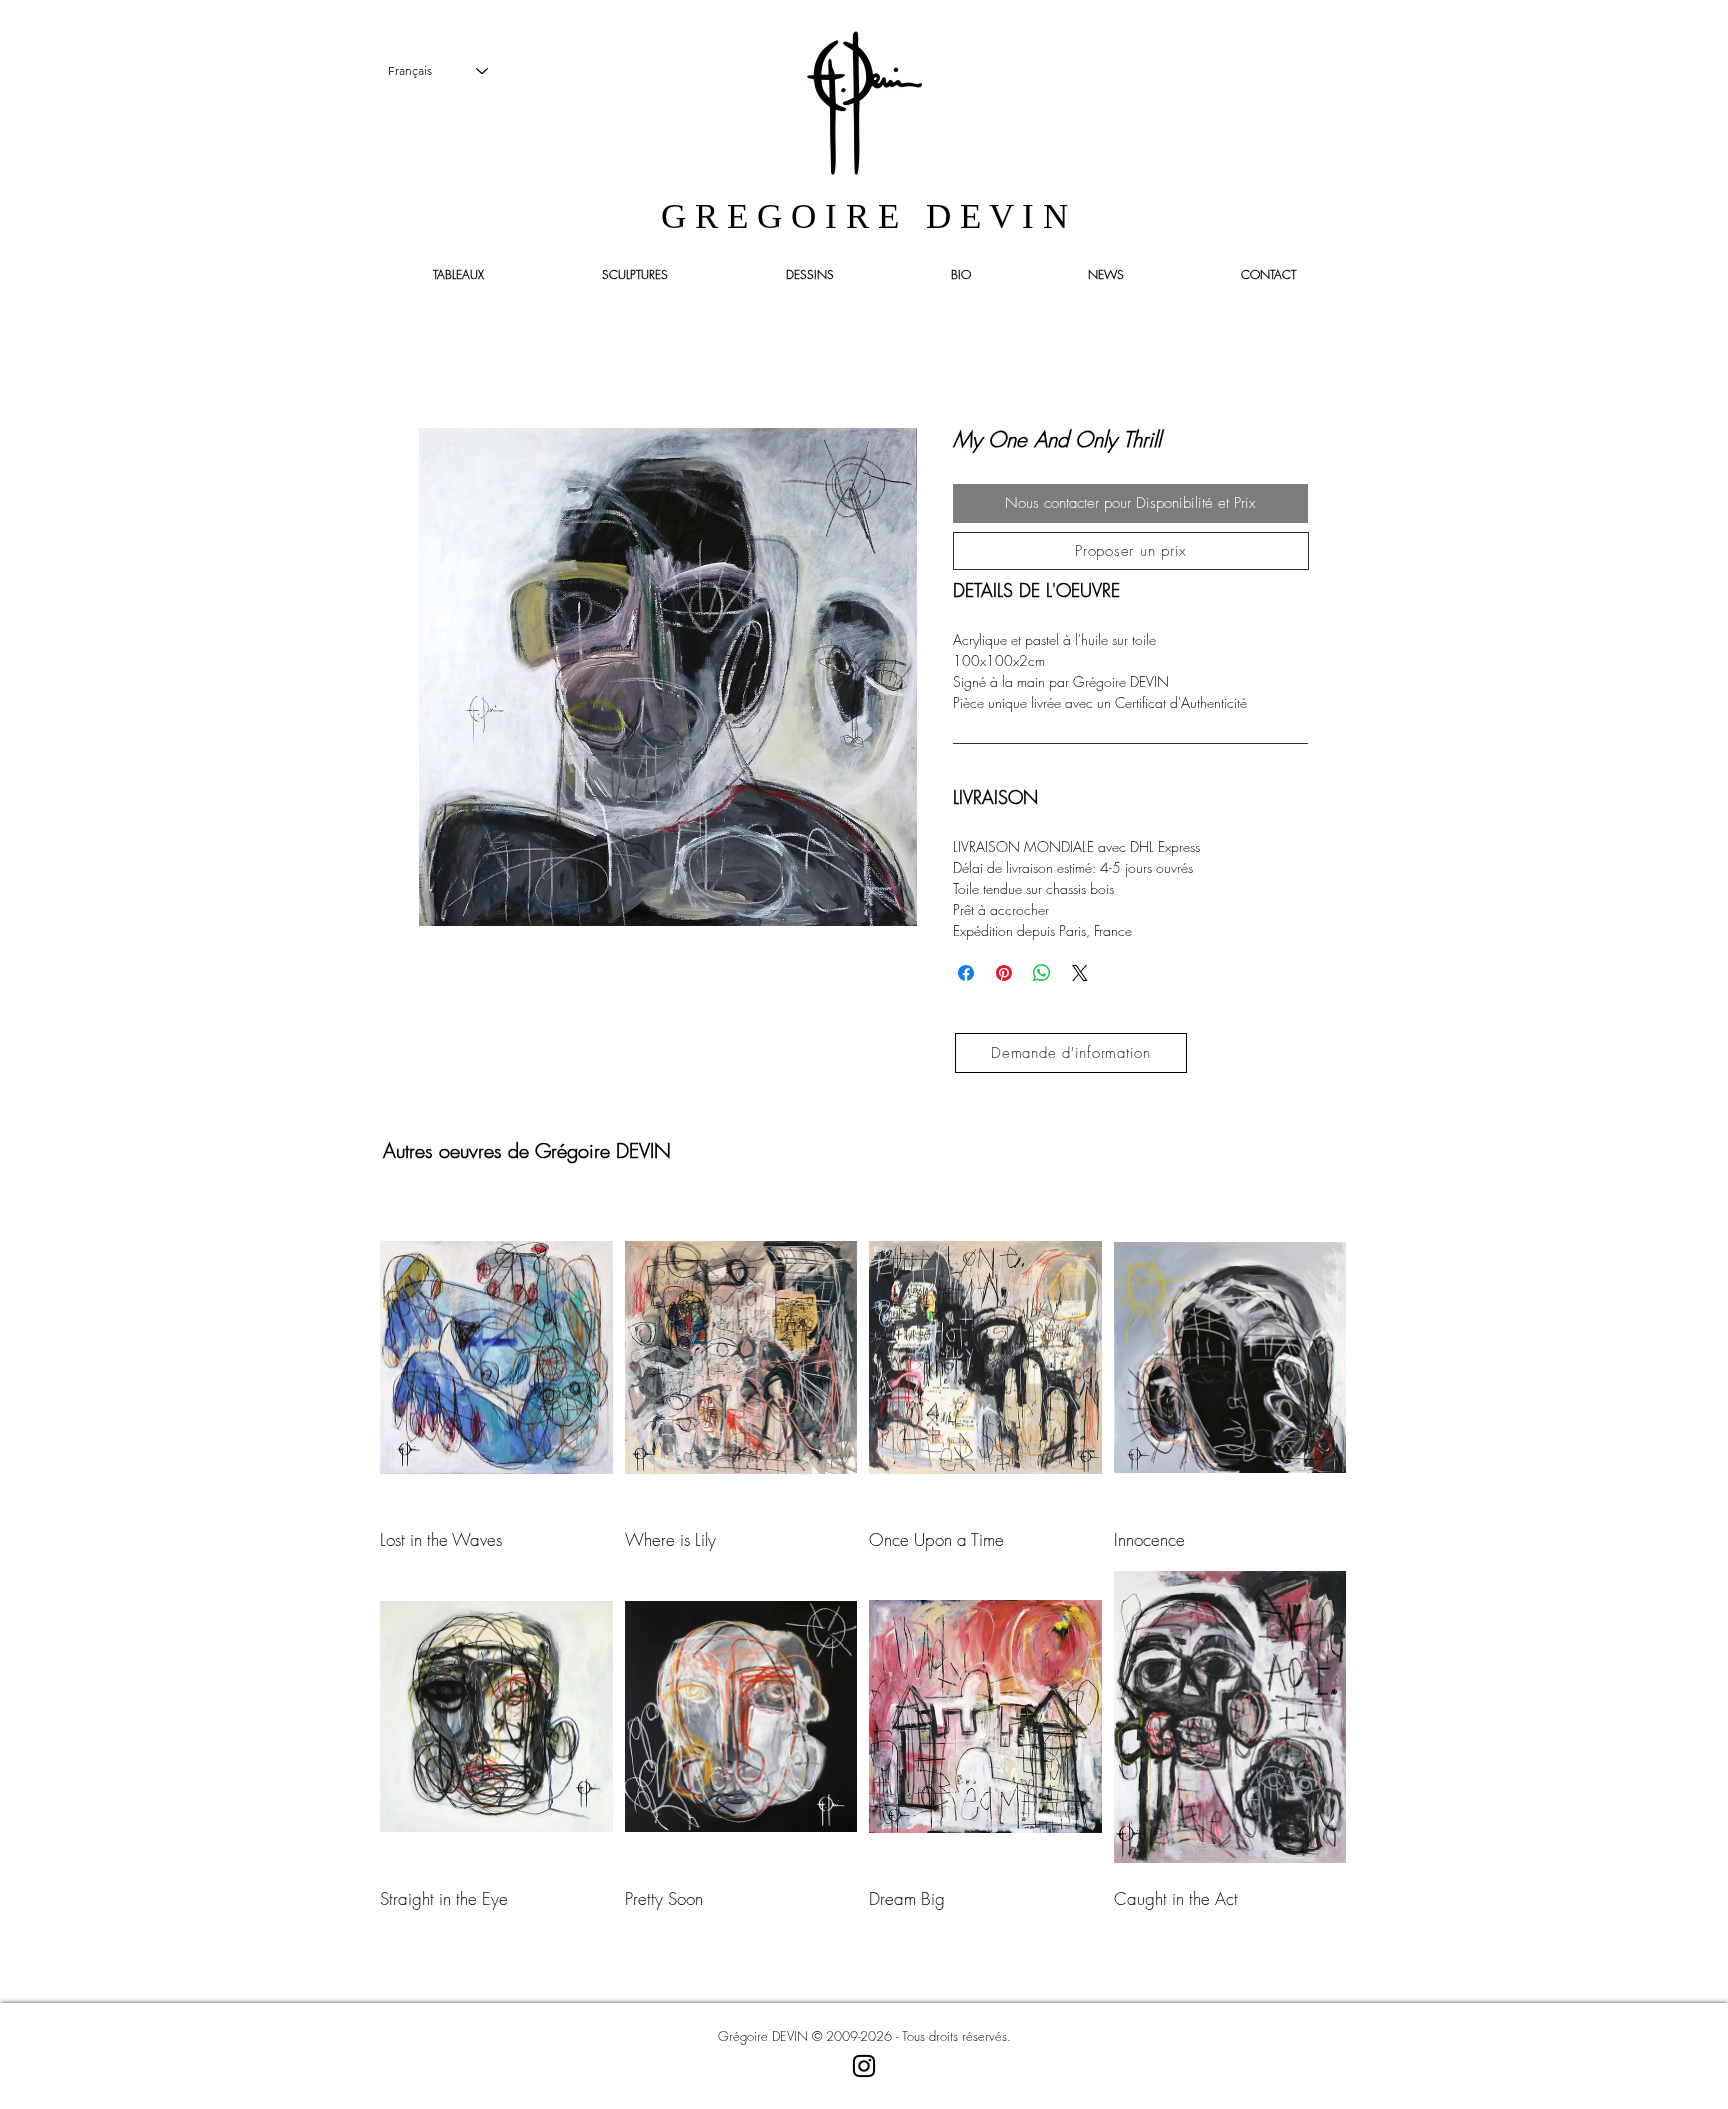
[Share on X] (1080, 973)
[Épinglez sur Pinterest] (1004, 973)
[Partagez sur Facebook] (966, 973)
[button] (1131, 551)
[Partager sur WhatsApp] (1042, 973)
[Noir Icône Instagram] (864, 2066)
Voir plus (863, 1953)
